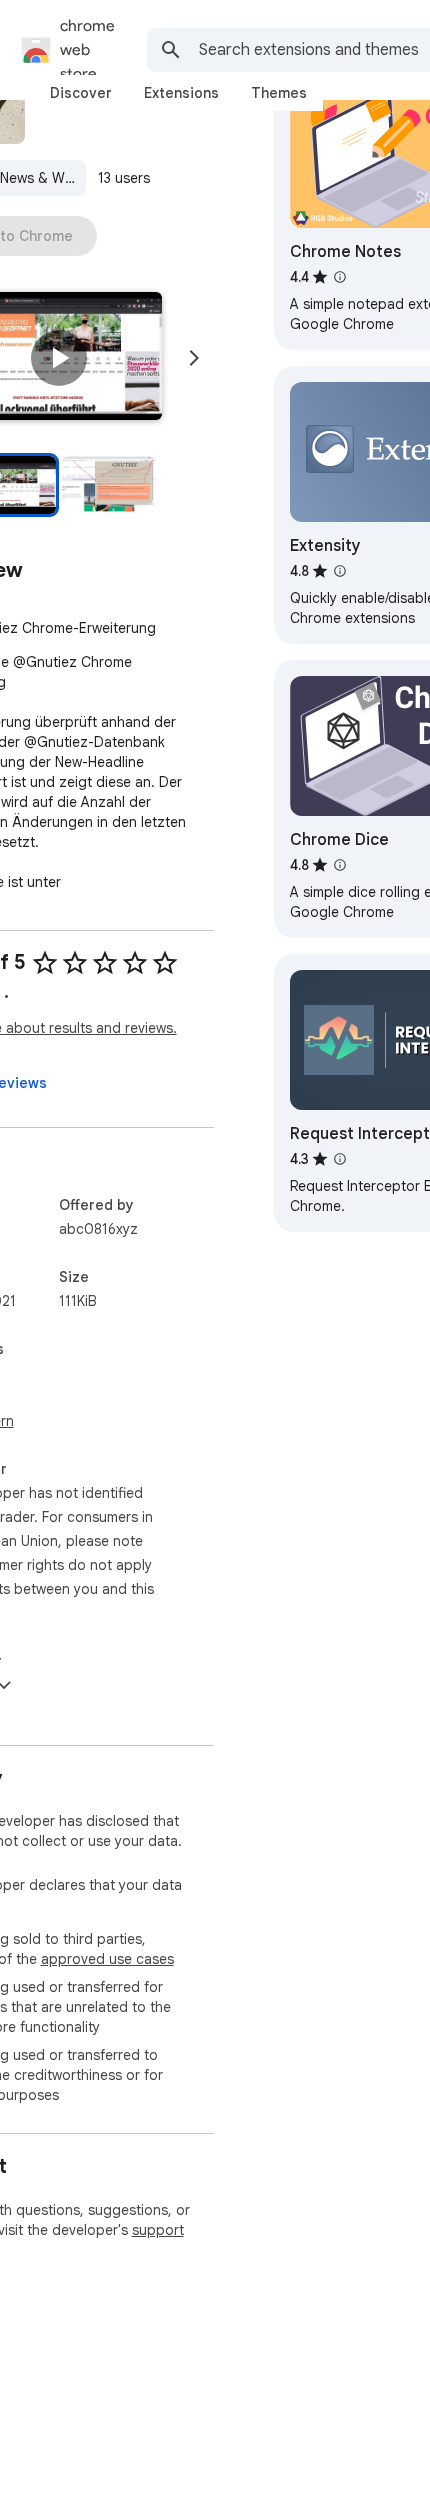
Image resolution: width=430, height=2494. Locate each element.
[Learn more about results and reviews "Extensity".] (340, 571)
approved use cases (107, 1959)
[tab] (81, 93)
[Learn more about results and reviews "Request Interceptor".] (340, 1159)
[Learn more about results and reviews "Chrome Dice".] (340, 865)
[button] (59, 358)
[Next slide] (194, 358)
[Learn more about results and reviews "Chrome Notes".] (340, 277)
